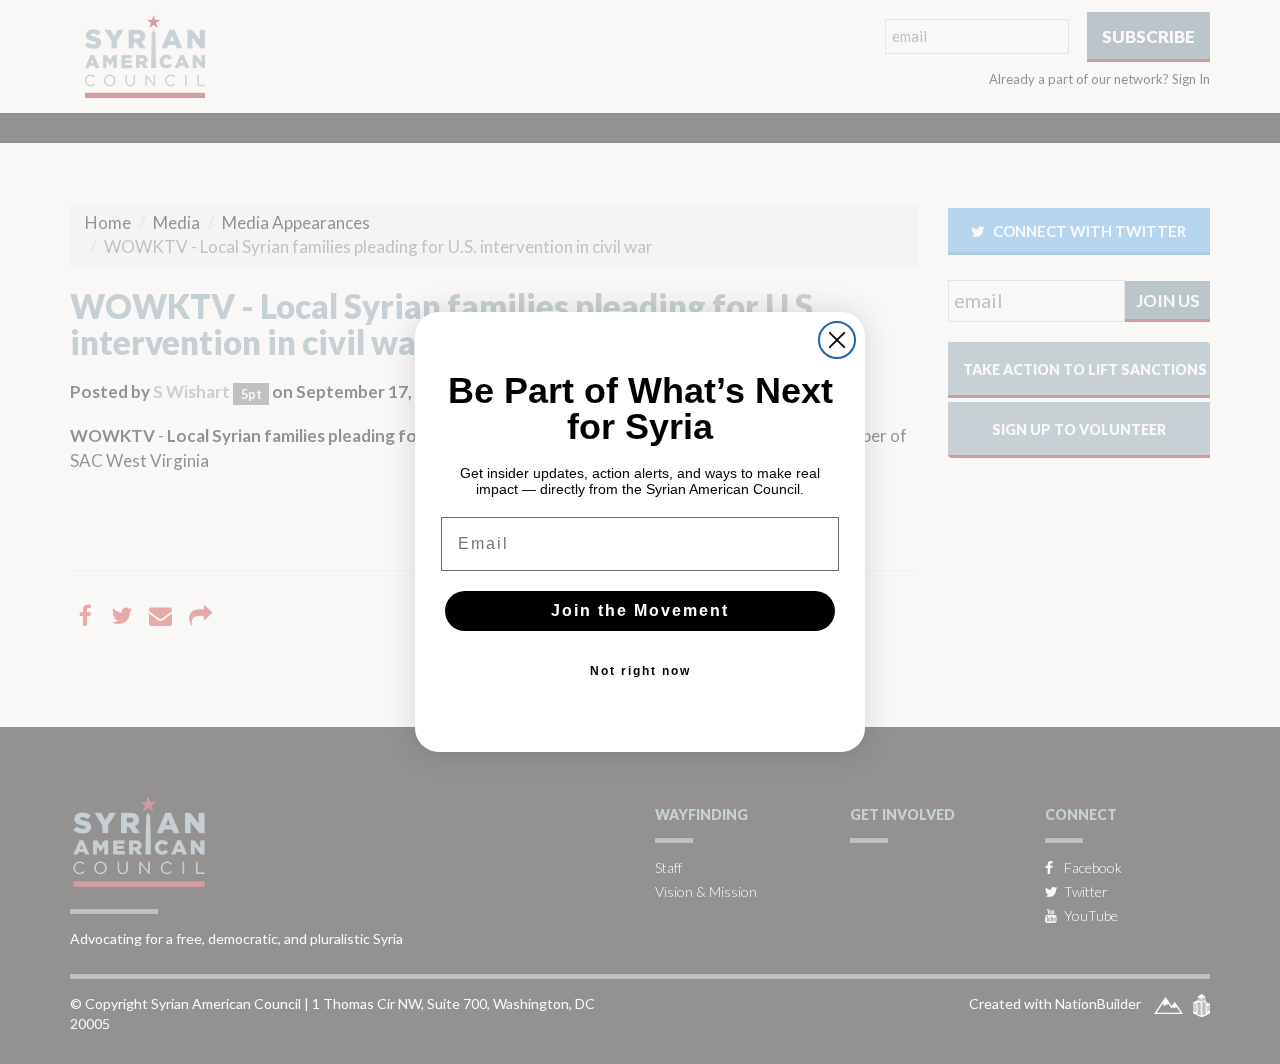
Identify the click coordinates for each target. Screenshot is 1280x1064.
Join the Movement (640, 610)
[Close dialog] (837, 340)
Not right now (640, 671)
